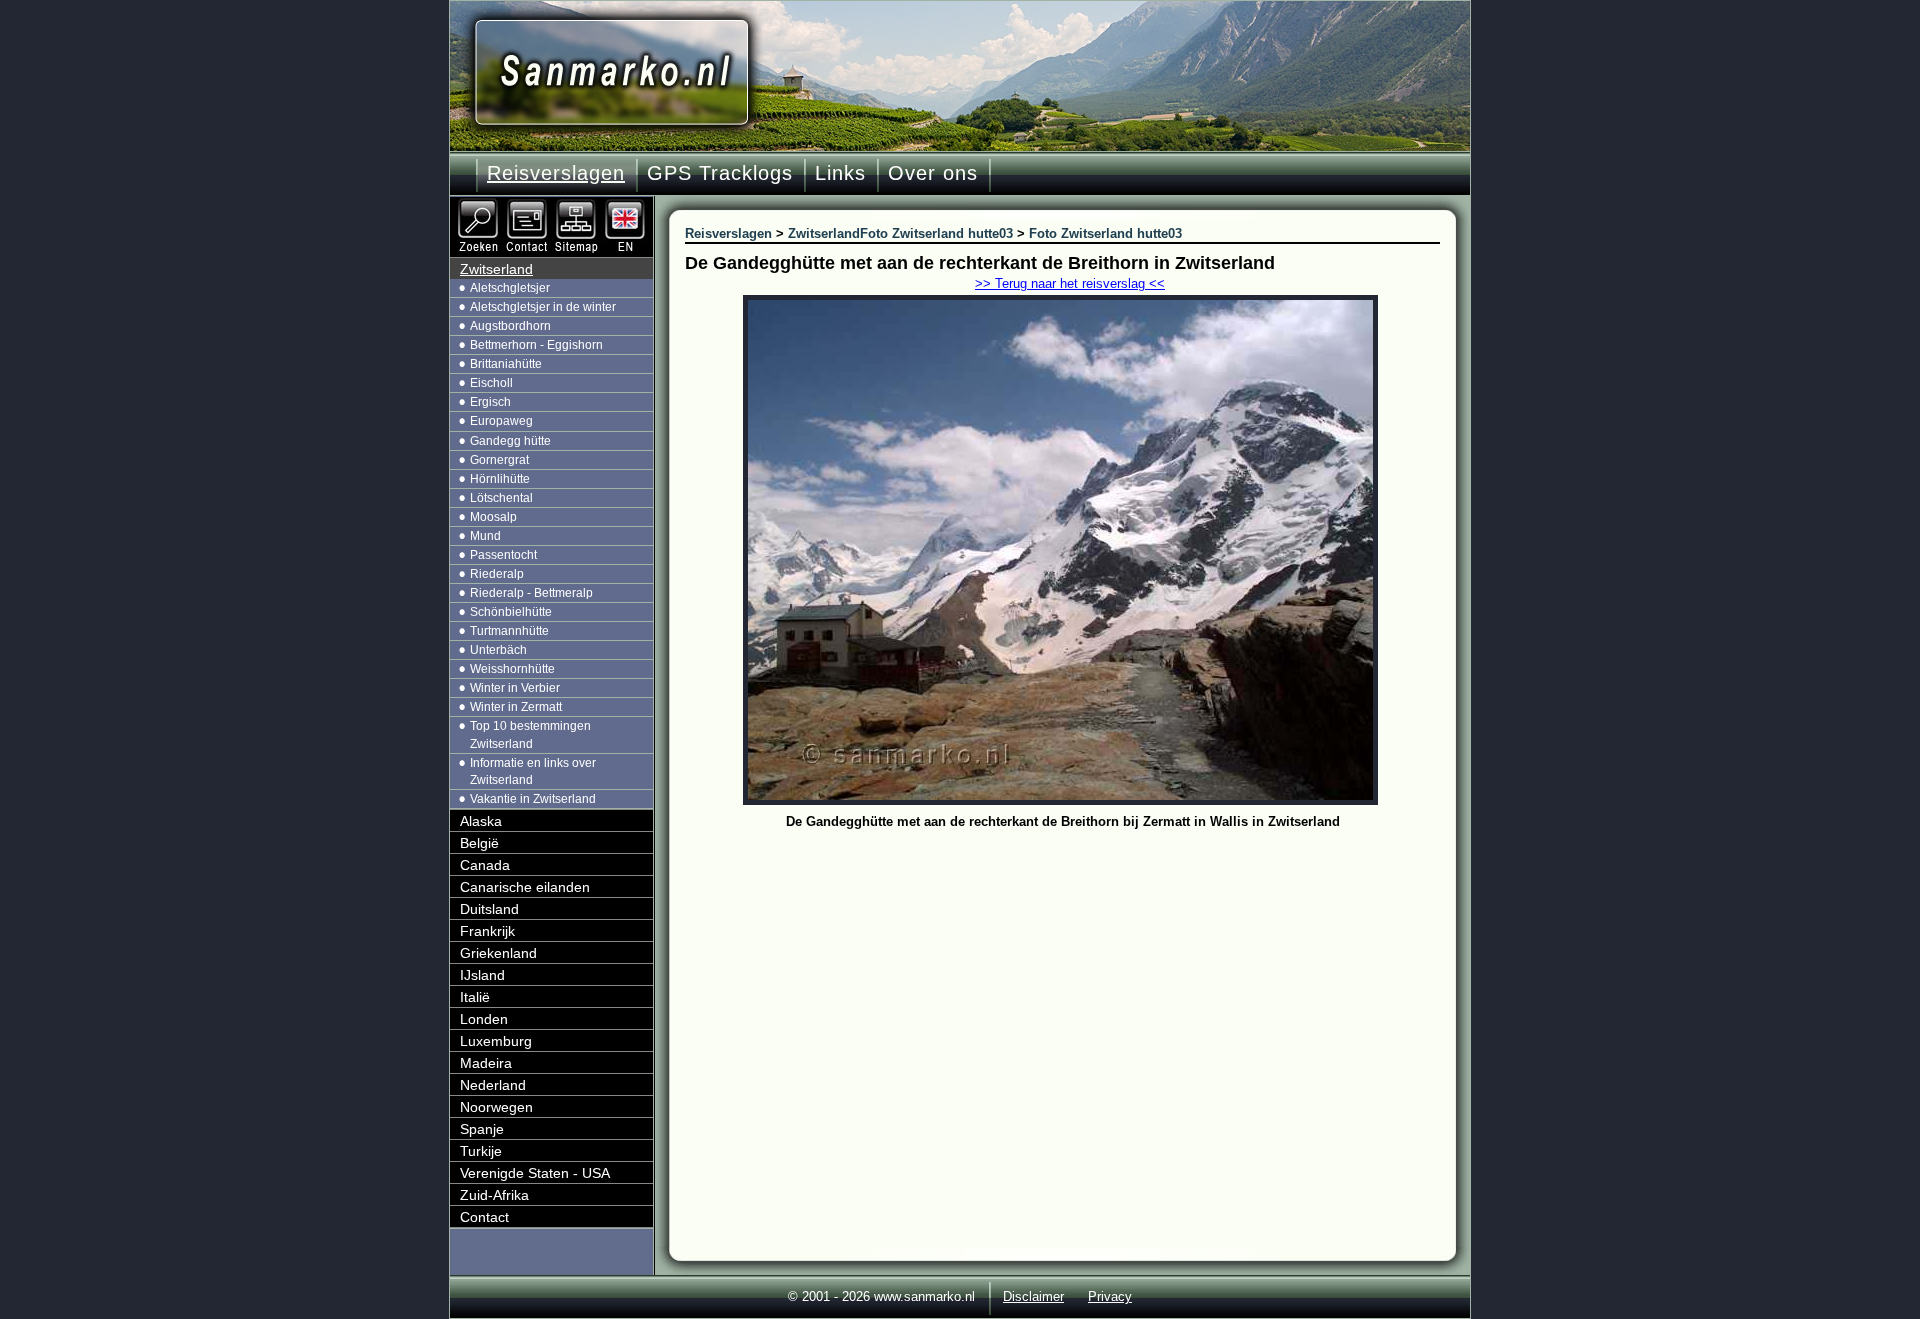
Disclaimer (1033, 1296)
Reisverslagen (556, 173)
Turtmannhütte (509, 631)
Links (840, 173)
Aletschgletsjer (510, 288)
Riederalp (497, 574)
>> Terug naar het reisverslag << (1070, 283)
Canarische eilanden (525, 887)
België (479, 843)
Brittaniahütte (506, 364)
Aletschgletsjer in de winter (543, 307)
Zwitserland (496, 269)
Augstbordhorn (510, 326)
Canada (485, 865)
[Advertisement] (1077, 985)
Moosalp (493, 517)
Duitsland (489, 909)
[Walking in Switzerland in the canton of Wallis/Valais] (627, 205)
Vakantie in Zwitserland (533, 799)
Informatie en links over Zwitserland (533, 771)
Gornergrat (499, 460)
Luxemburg (496, 1041)
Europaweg (501, 421)
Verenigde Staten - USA (535, 1173)
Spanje (482, 1129)
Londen (484, 1019)
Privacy (1110, 1296)
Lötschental (501, 498)
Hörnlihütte (500, 479)
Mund (485, 536)
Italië (475, 997)
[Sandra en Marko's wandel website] (611, 72)
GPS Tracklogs (720, 173)
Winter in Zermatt (516, 707)
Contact (484, 1217)
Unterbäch (498, 650)
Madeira (486, 1063)
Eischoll (491, 383)
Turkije (481, 1151)
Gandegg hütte (510, 441)
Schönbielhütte (511, 612)
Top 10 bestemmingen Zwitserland (530, 734)
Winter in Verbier (515, 688)
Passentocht (503, 555)
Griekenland (498, 953)
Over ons (933, 173)
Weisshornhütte (512, 669)
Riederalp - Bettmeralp (531, 593)
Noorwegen (496, 1107)
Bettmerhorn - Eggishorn (536, 345)
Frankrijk (487, 931)
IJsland (482, 975)
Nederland (493, 1085)
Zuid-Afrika (494, 1195)
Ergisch (490, 402)
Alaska (481, 821)
